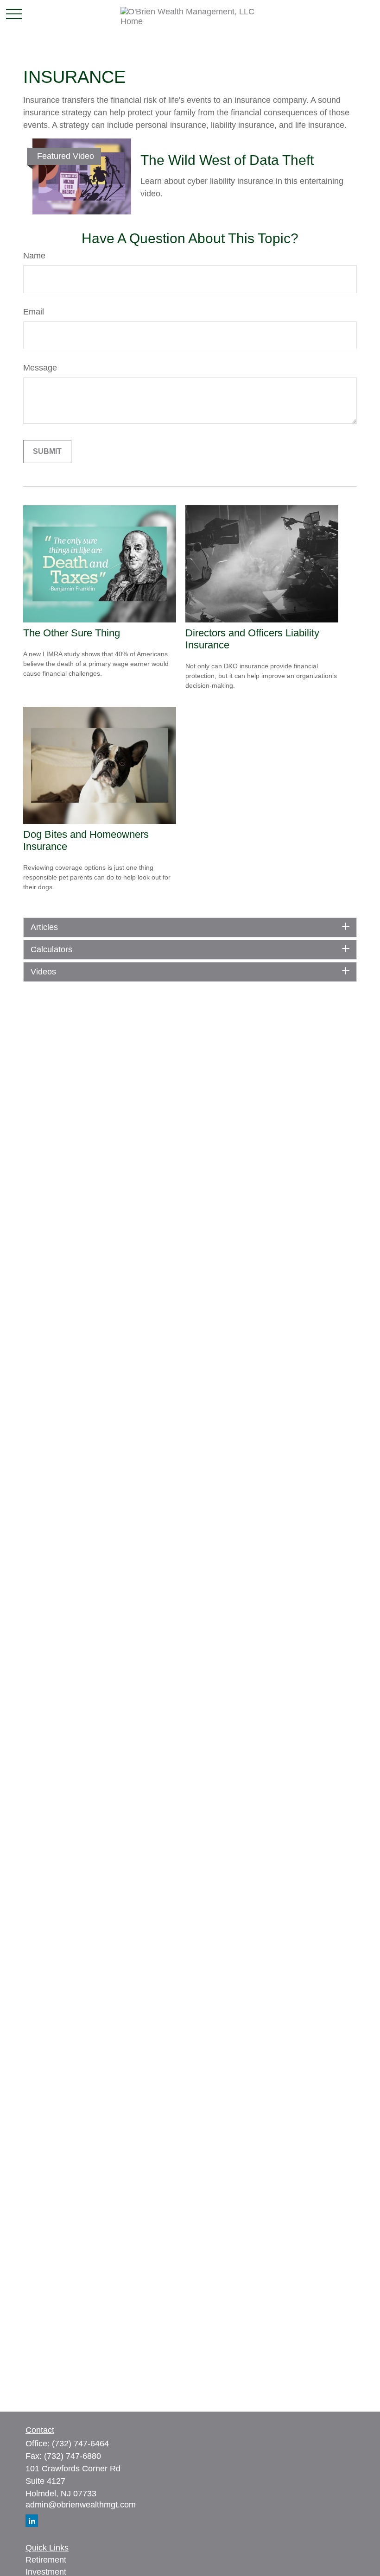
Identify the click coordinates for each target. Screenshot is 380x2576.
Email (34, 312)
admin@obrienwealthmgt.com (81, 2505)
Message (40, 368)
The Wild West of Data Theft (227, 160)
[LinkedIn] (32, 2521)
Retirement (46, 2560)
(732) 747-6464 (80, 2444)
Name (34, 256)
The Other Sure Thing (72, 633)
